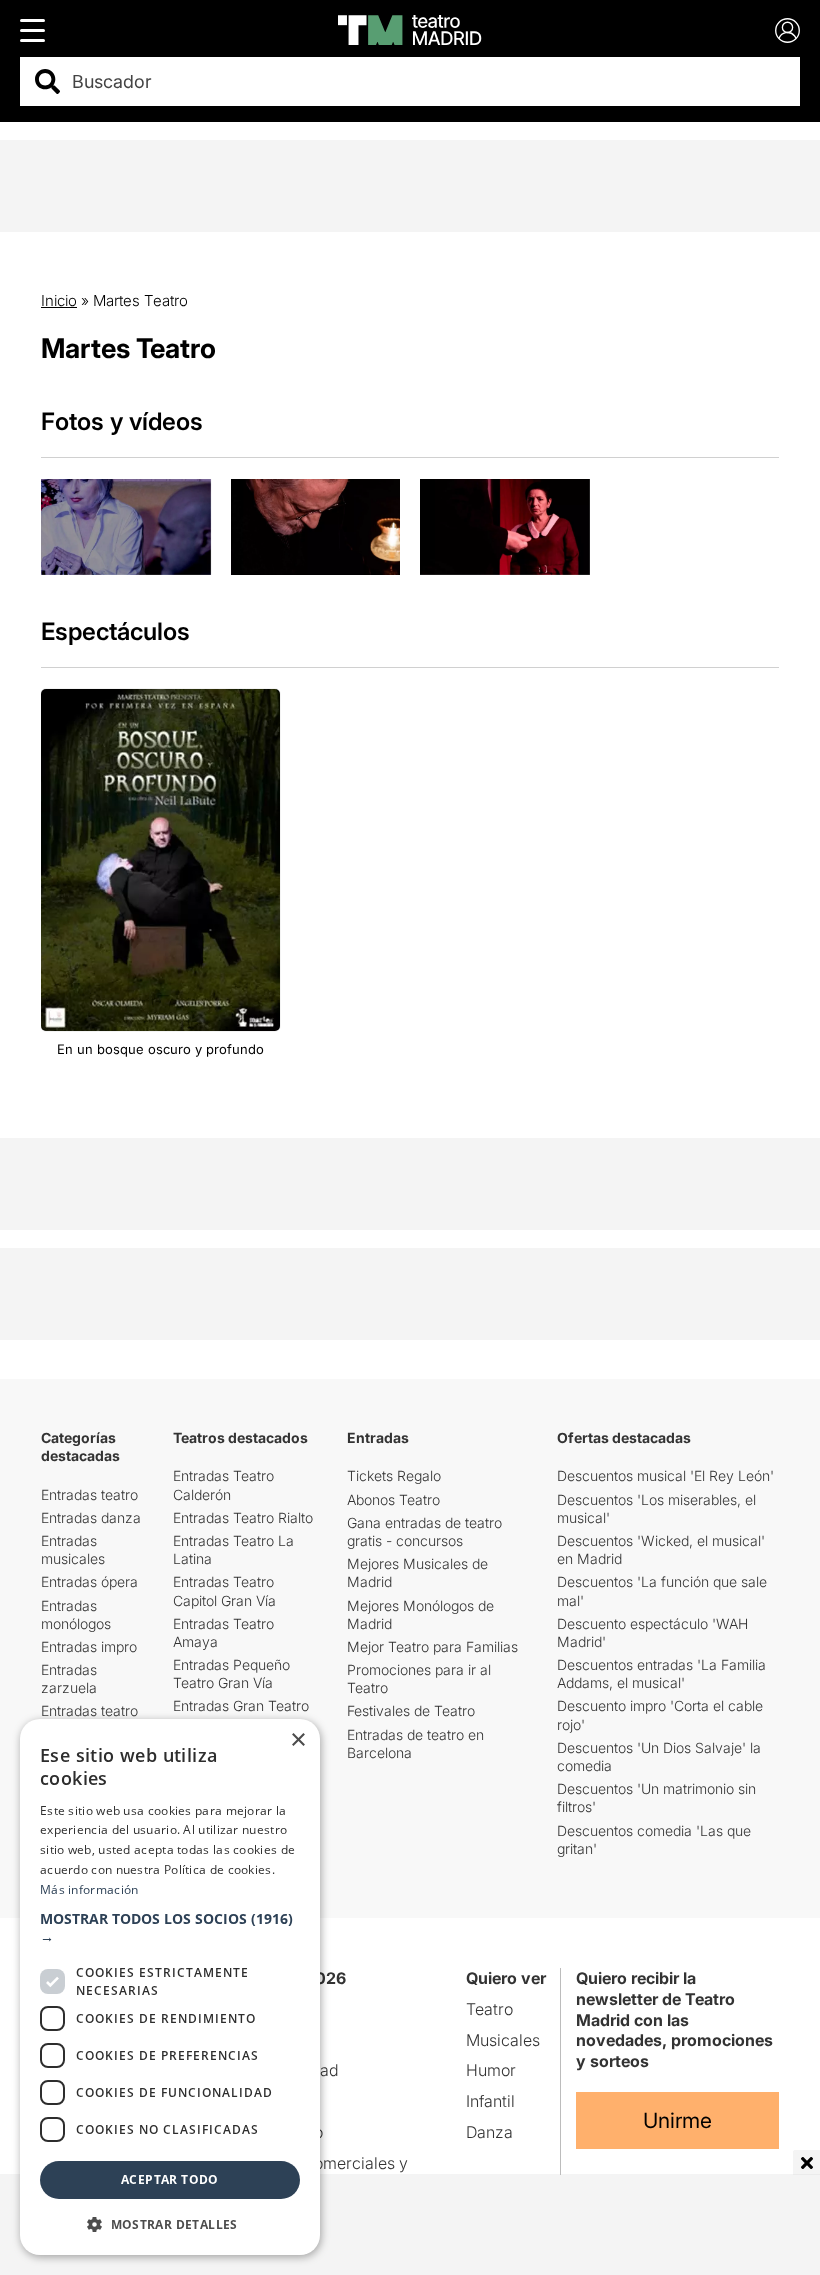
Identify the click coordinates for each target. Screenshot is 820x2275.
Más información (89, 1889)
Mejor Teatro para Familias (432, 1646)
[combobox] (427, 81)
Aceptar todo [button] (170, 2179)
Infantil (490, 2101)
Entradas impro (89, 1646)
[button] (170, 1928)
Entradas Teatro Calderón (223, 1484)
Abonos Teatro (393, 1499)
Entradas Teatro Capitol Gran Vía (224, 1590)
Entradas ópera (89, 1581)
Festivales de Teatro (411, 1710)
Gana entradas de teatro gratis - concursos (424, 1531)
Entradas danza (91, 1517)
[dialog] (170, 1987)
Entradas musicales (73, 1549)
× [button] (297, 1740)
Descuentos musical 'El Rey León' (665, 1475)
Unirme (677, 2120)
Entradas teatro (89, 1494)
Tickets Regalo (394, 1475)
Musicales (503, 2040)
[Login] (787, 30)
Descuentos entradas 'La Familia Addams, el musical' (661, 1673)
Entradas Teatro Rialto (243, 1517)
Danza (489, 2132)
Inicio (59, 300)
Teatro (489, 2009)
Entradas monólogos (76, 1614)
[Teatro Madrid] (409, 30)
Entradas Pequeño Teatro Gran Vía (231, 1673)
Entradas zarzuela (69, 1678)
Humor (491, 2070)
